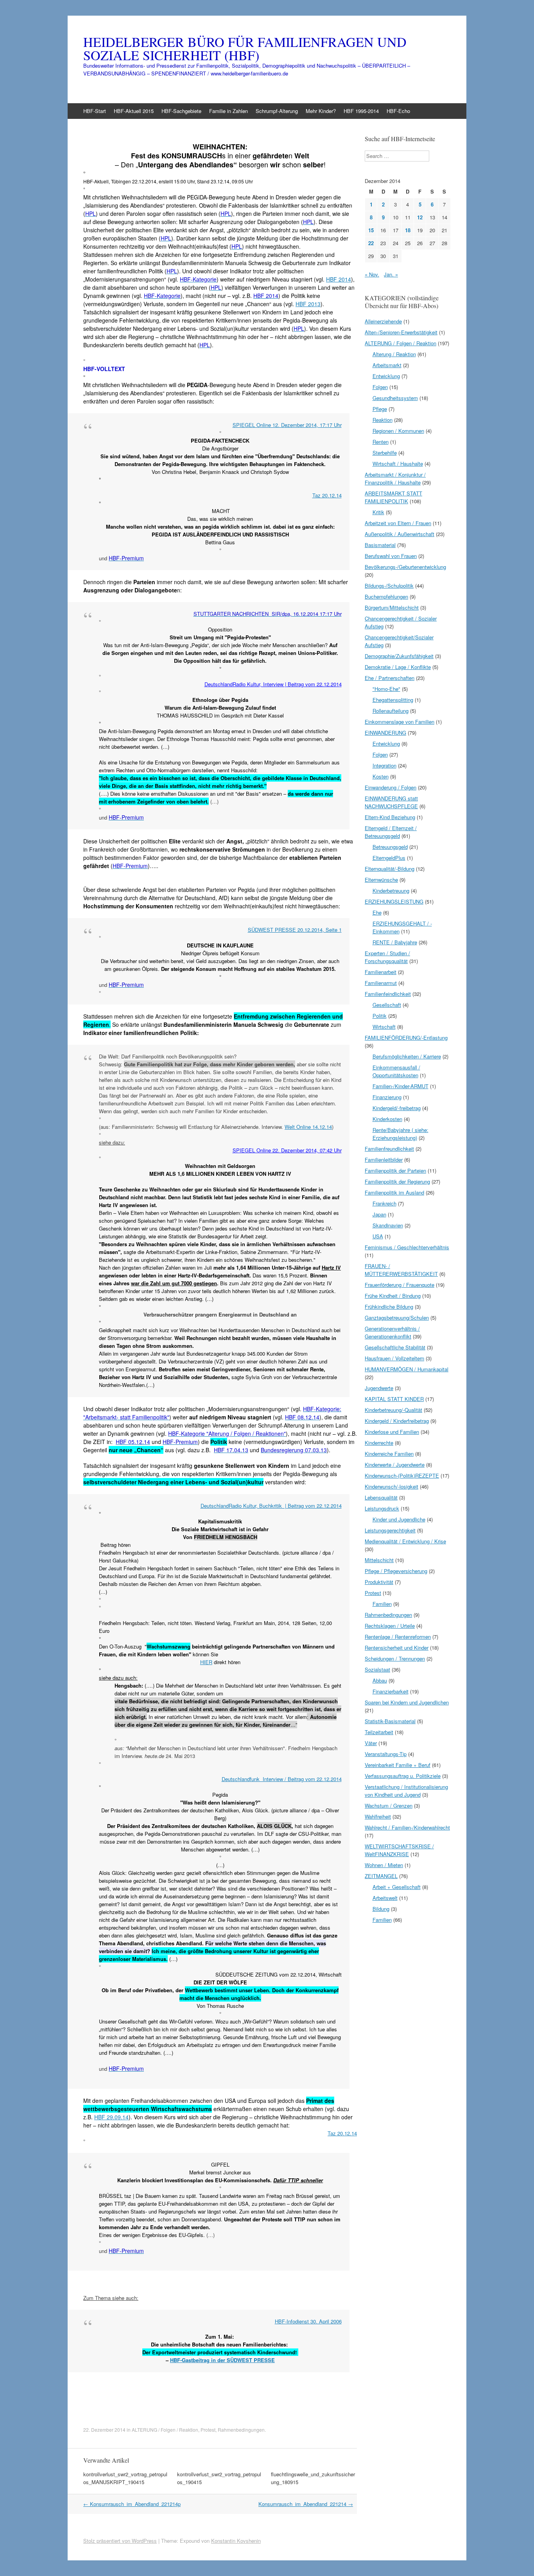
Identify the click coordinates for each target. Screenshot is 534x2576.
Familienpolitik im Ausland (394, 1192)
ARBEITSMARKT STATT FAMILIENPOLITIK (393, 497)
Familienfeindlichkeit (388, 994)
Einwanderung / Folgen (391, 787)
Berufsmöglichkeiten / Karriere (407, 1056)
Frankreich (384, 1203)
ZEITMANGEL (381, 1876)
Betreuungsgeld (390, 847)
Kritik (378, 512)
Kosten (381, 776)
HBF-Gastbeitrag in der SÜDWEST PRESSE (222, 2360)
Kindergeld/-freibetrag (397, 1108)
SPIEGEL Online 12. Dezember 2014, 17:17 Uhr (287, 425)
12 (420, 217)
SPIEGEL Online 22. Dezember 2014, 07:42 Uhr (287, 1150)
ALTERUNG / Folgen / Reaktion (165, 2430)
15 (371, 230)
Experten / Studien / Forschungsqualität (387, 957)
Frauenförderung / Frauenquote (400, 1285)
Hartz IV (331, 1267)
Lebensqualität (381, 1497)
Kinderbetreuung (391, 891)
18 (408, 230)
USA (378, 1236)
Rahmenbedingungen (241, 2430)
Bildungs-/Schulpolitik (389, 586)
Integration (384, 765)
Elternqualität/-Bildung (390, 869)
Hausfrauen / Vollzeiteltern (394, 1358)
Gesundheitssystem (395, 398)
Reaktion (383, 420)
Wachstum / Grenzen (389, 1806)
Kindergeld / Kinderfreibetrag (397, 1421)
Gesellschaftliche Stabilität (395, 1347)
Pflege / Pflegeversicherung (396, 1571)
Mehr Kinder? (321, 111)
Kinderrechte (379, 1443)
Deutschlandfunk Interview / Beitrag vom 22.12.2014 (282, 1779)
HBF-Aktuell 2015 (134, 111)
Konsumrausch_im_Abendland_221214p (132, 2504)
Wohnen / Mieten (384, 1865)
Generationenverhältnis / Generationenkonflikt (392, 1332)
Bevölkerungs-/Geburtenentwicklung (405, 567)
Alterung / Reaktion (394, 354)
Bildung (381, 1909)
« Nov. (372, 274)
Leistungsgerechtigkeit (390, 1530)
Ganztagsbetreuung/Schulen (397, 1318)
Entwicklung (386, 376)
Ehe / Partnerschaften (390, 678)
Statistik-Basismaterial (390, 1721)
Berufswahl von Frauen (391, 556)
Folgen (380, 387)
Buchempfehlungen (386, 596)
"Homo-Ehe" (386, 689)
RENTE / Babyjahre (395, 942)
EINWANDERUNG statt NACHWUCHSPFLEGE (391, 802)
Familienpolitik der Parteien (395, 1171)
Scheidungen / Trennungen (395, 1658)
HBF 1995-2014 (361, 111)
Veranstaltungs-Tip (386, 1754)
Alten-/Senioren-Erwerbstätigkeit (401, 332)
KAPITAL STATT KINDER (394, 1399)
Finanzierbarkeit (391, 1691)
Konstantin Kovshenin (236, 2541)
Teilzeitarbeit (379, 1732)
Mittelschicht (379, 1560)
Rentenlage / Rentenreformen (398, 1637)
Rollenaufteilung (391, 711)
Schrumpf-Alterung (277, 111)
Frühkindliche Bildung (389, 1307)
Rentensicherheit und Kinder (397, 1648)
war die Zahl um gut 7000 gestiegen (174, 1283)
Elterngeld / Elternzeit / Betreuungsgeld (391, 832)
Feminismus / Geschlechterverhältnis (407, 1247)
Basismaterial (380, 545)
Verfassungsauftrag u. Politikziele (403, 1776)
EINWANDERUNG (385, 733)
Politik (380, 1016)
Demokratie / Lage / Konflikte (398, 667)
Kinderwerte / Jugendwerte (395, 1465)
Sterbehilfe (385, 453)
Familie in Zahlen (228, 111)
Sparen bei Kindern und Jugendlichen (407, 1702)
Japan (379, 1214)
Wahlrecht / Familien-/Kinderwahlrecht (407, 1827)
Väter (371, 1743)
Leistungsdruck (382, 1508)
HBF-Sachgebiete (181, 111)
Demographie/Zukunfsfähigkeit (399, 656)
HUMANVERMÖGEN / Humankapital (407, 1369)
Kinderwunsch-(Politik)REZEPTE (402, 1475)
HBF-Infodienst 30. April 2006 (308, 2321)
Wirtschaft (384, 1027)
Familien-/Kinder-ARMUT (400, 1086)
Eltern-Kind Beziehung (390, 817)
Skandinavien (388, 1225)
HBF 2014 (339, 279)
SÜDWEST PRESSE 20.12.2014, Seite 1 (295, 930)
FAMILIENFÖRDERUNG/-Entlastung (406, 1038)
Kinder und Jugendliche (399, 1519)
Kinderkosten (387, 1119)
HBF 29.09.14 (111, 2117)
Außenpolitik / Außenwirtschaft (400, 534)
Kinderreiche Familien (389, 1454)
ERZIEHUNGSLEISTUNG (394, 901)
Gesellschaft (387, 1005)
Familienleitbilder (384, 1160)
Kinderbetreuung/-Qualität (393, 1410)
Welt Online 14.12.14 (308, 1127)
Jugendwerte (379, 1388)
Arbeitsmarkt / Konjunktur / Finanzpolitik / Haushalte (395, 478)
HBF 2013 (308, 304)
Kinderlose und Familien (392, 1432)
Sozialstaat (377, 1669)
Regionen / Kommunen (398, 431)
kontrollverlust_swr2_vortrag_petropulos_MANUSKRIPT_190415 (125, 2478)
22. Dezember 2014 (104, 2430)
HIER (206, 1662)
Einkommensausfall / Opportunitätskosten (396, 1071)
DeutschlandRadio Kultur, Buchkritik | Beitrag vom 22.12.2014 (271, 1506)
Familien (382, 1604)
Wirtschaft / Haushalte (398, 464)
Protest (208, 2430)
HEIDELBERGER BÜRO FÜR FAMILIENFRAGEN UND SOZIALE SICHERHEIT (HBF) (245, 48)
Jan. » (391, 274)
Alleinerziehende (383, 321)
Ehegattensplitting (393, 700)
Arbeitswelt (385, 1898)
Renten (381, 442)
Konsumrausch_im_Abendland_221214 (306, 2504)
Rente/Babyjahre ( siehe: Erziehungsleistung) (400, 1134)
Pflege (380, 409)
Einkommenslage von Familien (400, 722)
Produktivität (379, 1582)
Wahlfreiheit (378, 1816)
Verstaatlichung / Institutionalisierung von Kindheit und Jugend (406, 1791)
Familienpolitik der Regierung (397, 1181)
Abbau (380, 1680)
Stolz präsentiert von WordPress (120, 2541)
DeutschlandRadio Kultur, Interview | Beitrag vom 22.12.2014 (273, 684)
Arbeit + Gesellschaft (397, 1887)
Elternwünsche (381, 880)
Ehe (377, 912)
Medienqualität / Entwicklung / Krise (405, 1541)
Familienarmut (381, 983)
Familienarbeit (381, 972)
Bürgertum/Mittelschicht (392, 607)
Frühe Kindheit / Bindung (393, 1296)
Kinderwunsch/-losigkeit (392, 1486)
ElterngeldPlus (389, 858)
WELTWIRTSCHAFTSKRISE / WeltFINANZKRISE (399, 1850)
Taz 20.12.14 (327, 495)
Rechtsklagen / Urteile (390, 1626)
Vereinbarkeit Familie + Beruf (398, 1765)
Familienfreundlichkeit (389, 1149)
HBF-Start (95, 111)
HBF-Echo (398, 111)
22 (371, 243)
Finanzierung (387, 1097)
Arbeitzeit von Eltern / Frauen (398, 523)
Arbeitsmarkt (387, 365)
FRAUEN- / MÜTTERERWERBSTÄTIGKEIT (401, 1270)
